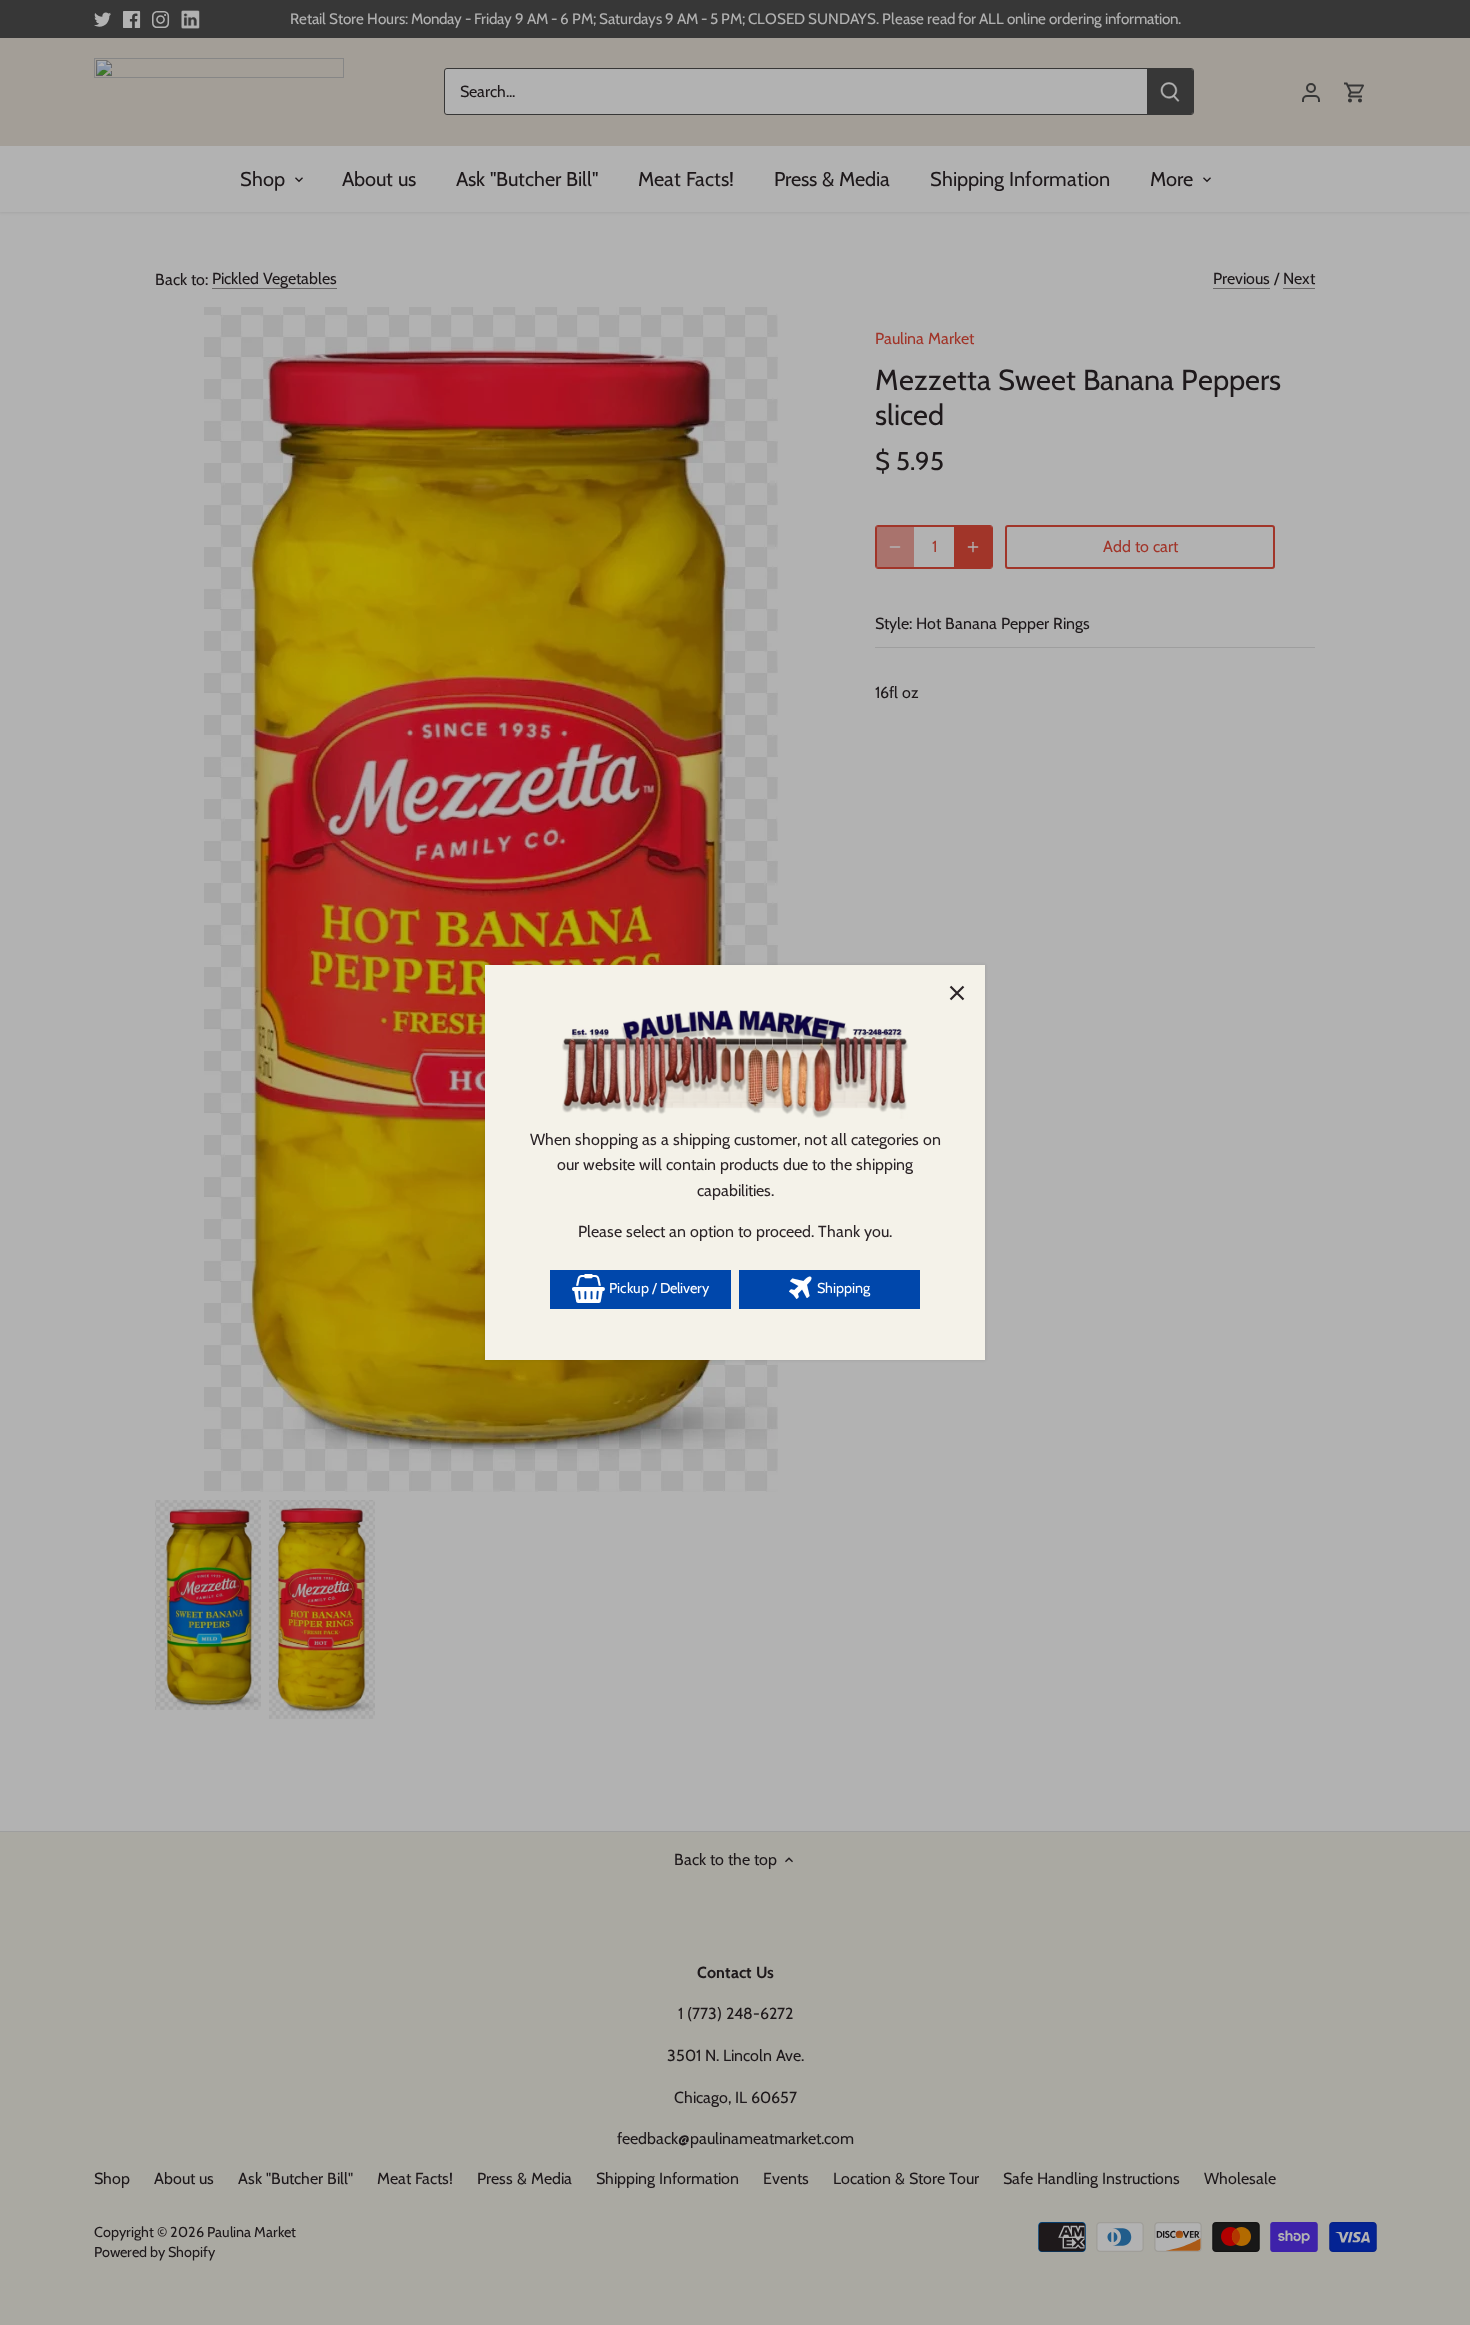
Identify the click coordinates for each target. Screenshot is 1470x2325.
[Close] (957, 993)
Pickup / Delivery (657, 1288)
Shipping (842, 1288)
